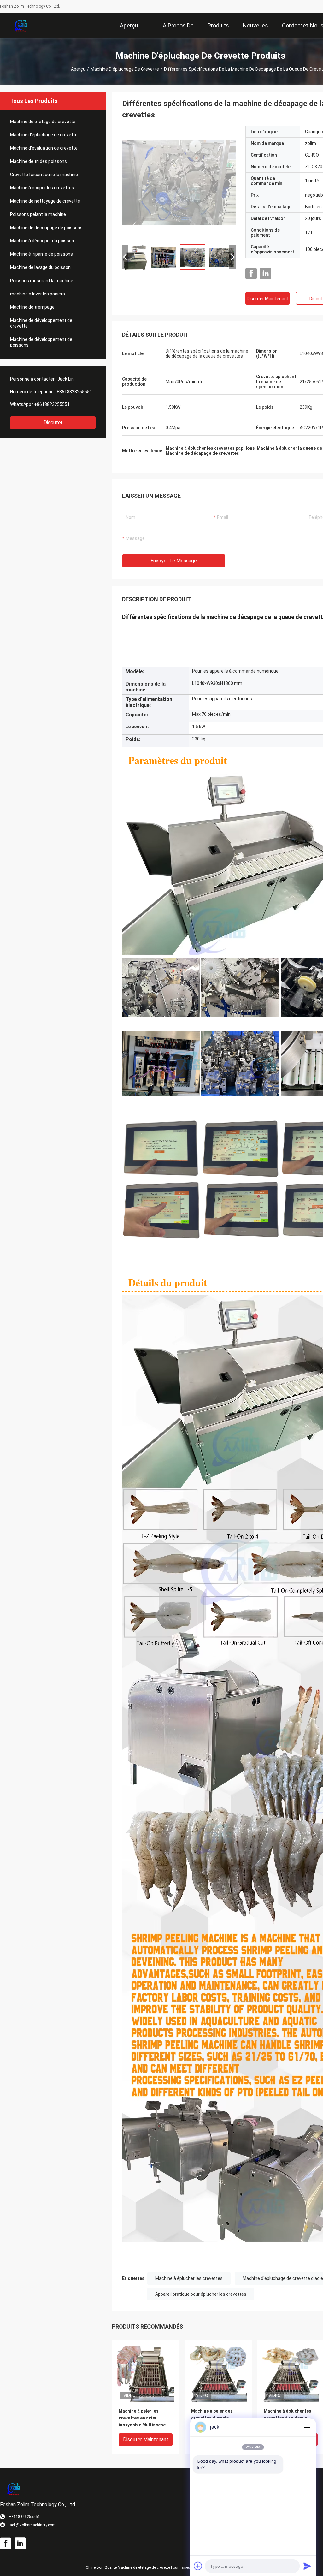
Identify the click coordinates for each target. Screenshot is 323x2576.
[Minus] (307, 2427)
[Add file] (198, 2566)
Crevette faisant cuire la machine (44, 175)
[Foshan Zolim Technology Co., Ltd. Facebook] (251, 274)
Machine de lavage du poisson (40, 267)
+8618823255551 (74, 392)
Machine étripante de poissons (41, 254)
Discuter (53, 422)
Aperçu (78, 69)
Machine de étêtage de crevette (43, 122)
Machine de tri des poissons (38, 161)
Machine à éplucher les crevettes (189, 2278)
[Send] (307, 2566)
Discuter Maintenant (268, 299)
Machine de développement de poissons (41, 342)
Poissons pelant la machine (38, 214)
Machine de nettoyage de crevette (45, 201)
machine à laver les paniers (38, 294)
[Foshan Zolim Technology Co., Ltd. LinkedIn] (266, 274)
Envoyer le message (174, 561)
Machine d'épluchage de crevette (125, 69)
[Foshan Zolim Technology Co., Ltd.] (21, 25)
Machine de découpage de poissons (46, 228)
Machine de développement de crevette (41, 323)
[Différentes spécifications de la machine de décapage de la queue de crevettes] (179, 182)
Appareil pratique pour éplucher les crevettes (201, 2294)
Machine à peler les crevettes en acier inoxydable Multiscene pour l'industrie (142, 2418)
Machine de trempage (32, 307)
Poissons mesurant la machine (42, 281)
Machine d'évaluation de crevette (44, 148)
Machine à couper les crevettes (42, 188)
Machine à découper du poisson (42, 241)
